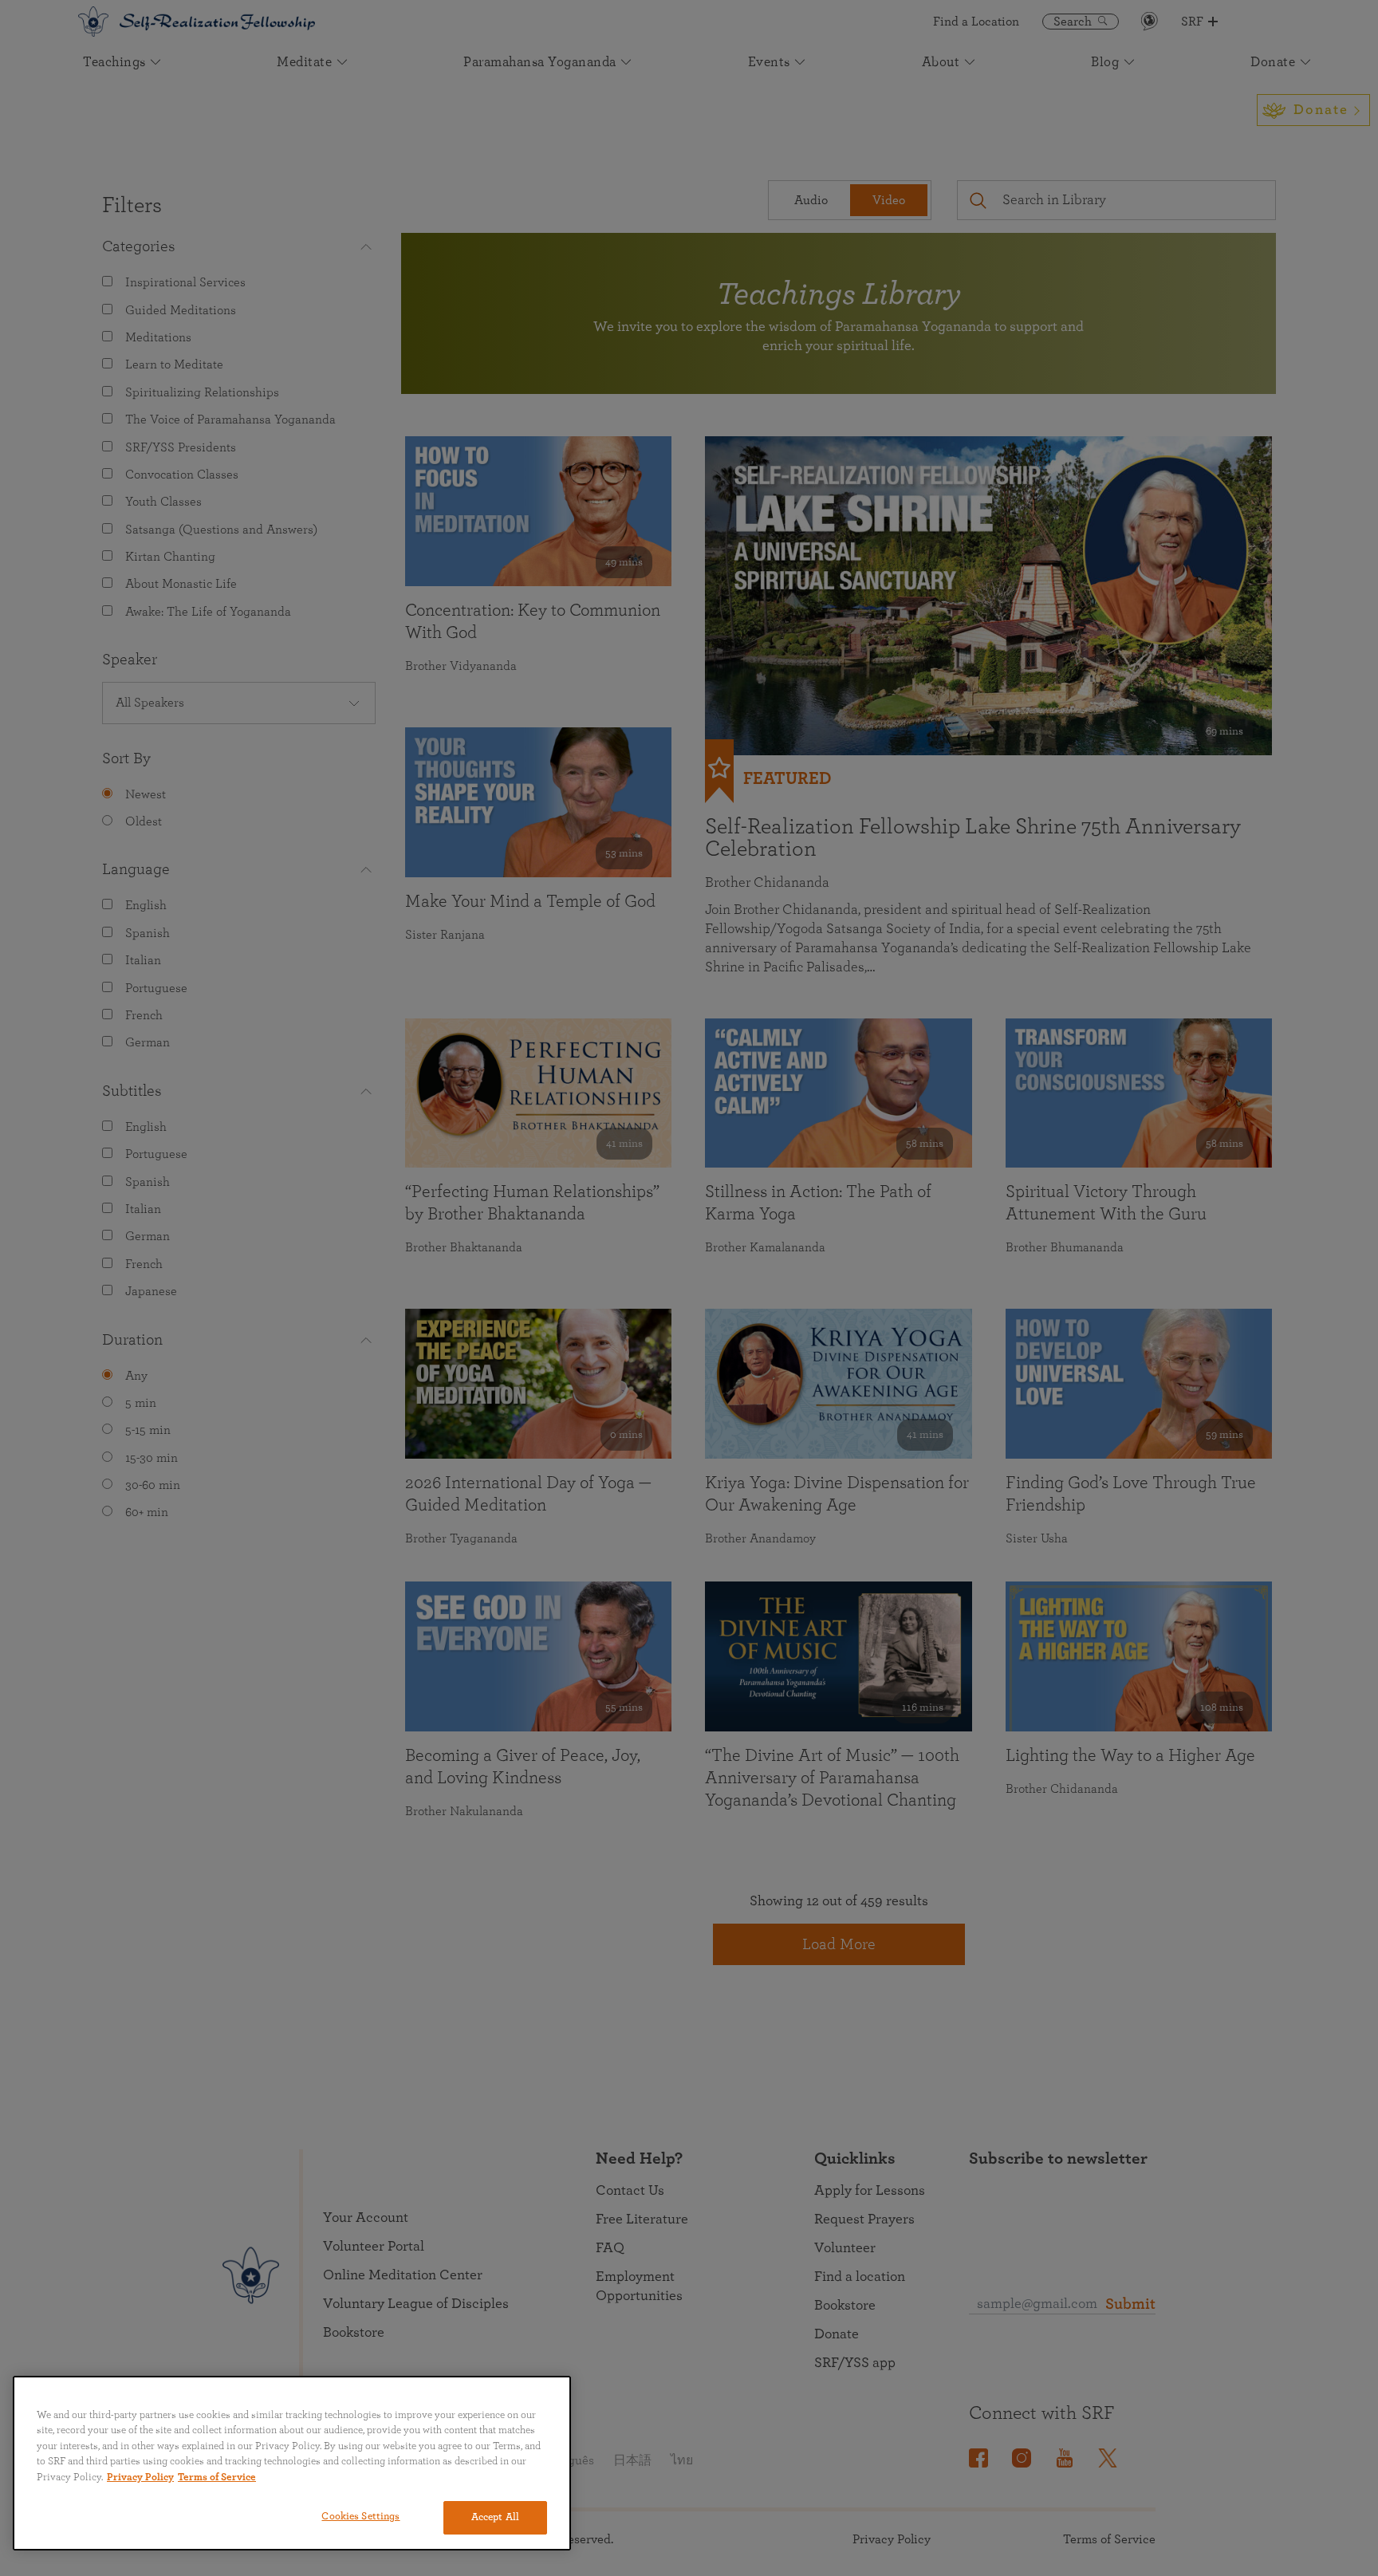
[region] (292, 2463)
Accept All (495, 2517)
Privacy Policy (140, 2478)
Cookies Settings (360, 2517)
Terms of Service (217, 2478)
